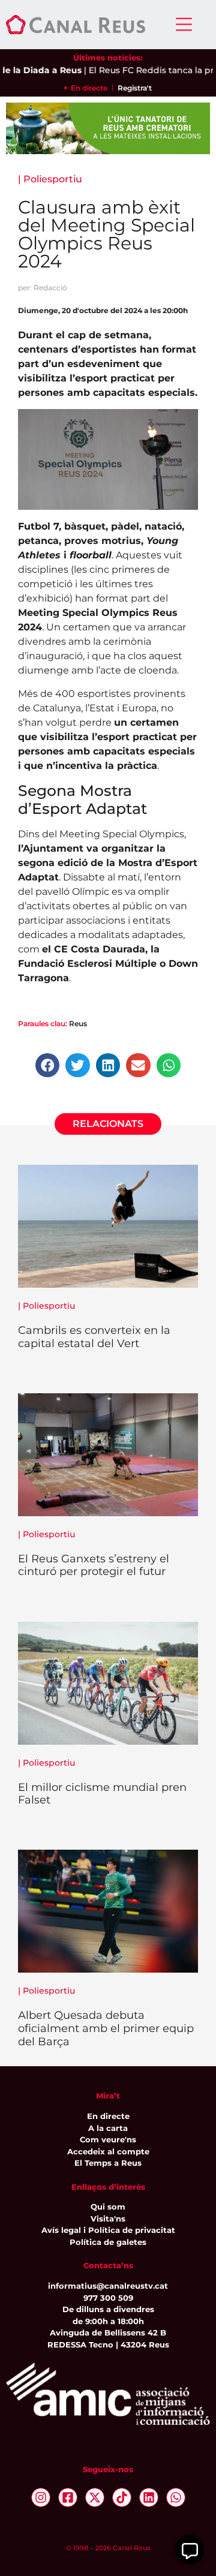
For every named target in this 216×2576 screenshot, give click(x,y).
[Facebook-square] (68, 2497)
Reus (78, 1024)
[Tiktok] (122, 2497)
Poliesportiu (53, 179)
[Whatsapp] (176, 2497)
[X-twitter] (95, 2497)
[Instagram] (41, 2497)
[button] (48, 1065)
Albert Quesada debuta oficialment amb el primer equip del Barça (106, 2028)
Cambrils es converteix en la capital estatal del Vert (94, 1337)
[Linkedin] (149, 2497)
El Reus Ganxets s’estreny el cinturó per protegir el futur (94, 1565)
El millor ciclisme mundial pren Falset (102, 1794)
